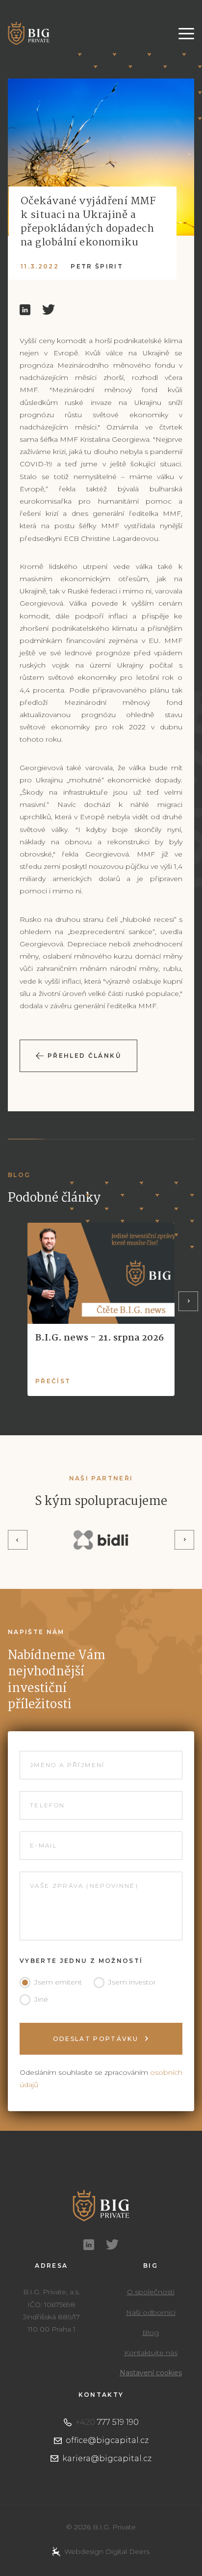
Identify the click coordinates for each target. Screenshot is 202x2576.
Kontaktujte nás (151, 2353)
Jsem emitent (58, 1982)
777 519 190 (107, 2422)
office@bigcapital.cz (107, 2440)
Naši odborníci (151, 2312)
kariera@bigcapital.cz (107, 2458)
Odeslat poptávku (97, 2039)
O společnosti (151, 2292)
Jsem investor (132, 1982)
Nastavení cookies (151, 2373)
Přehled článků (84, 1056)
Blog (151, 2333)
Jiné (41, 1999)
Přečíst (53, 1381)
